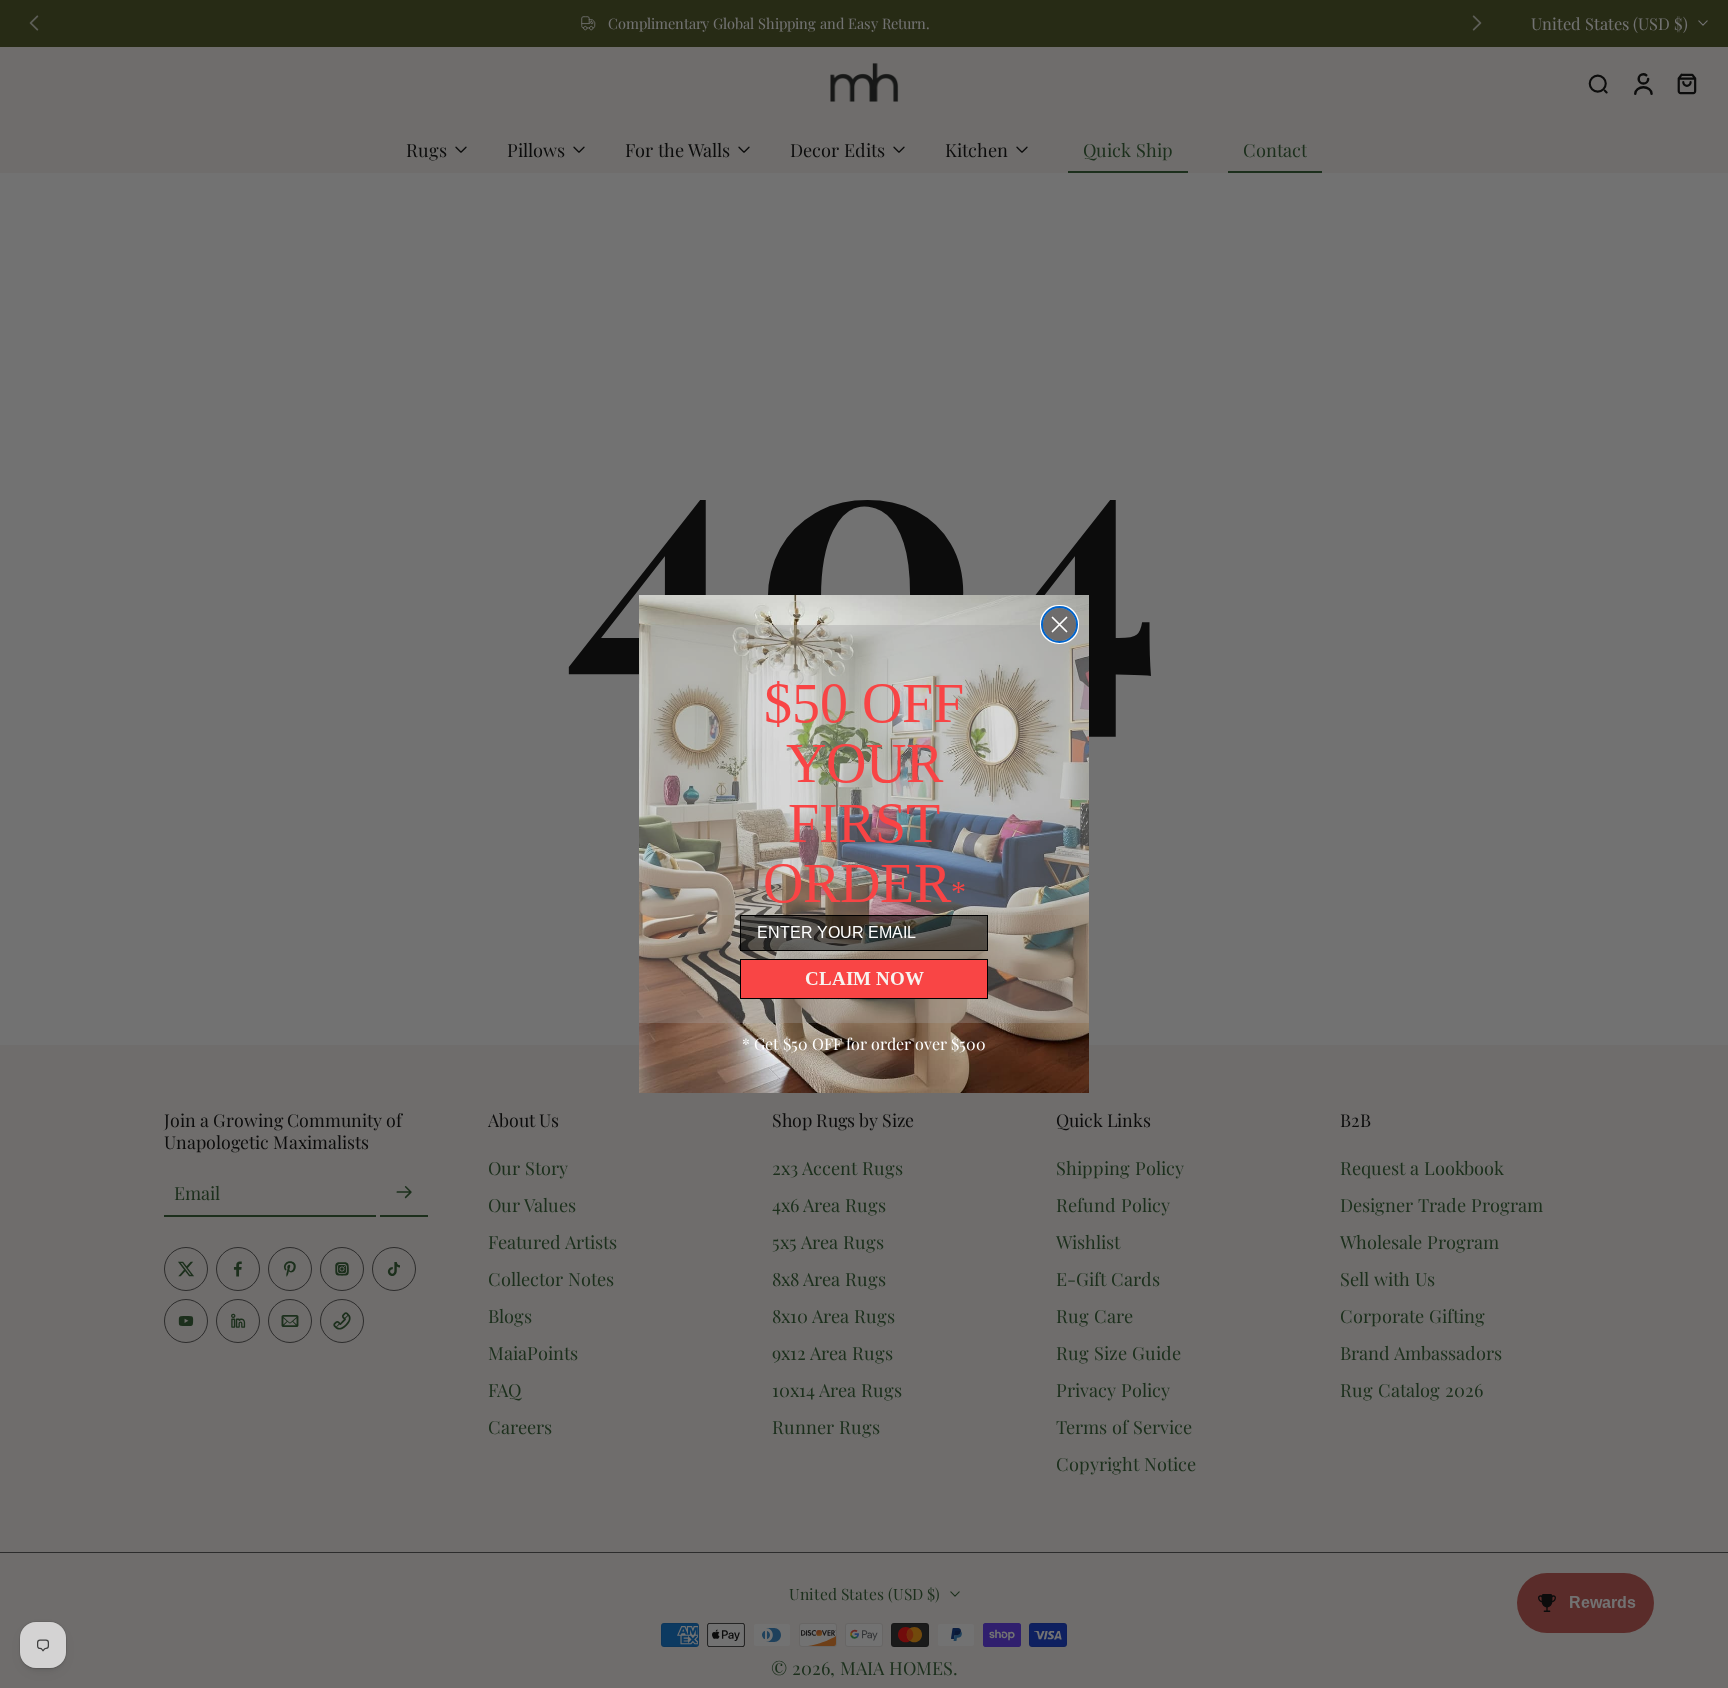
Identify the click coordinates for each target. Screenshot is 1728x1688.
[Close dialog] (1059, 624)
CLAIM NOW (864, 978)
